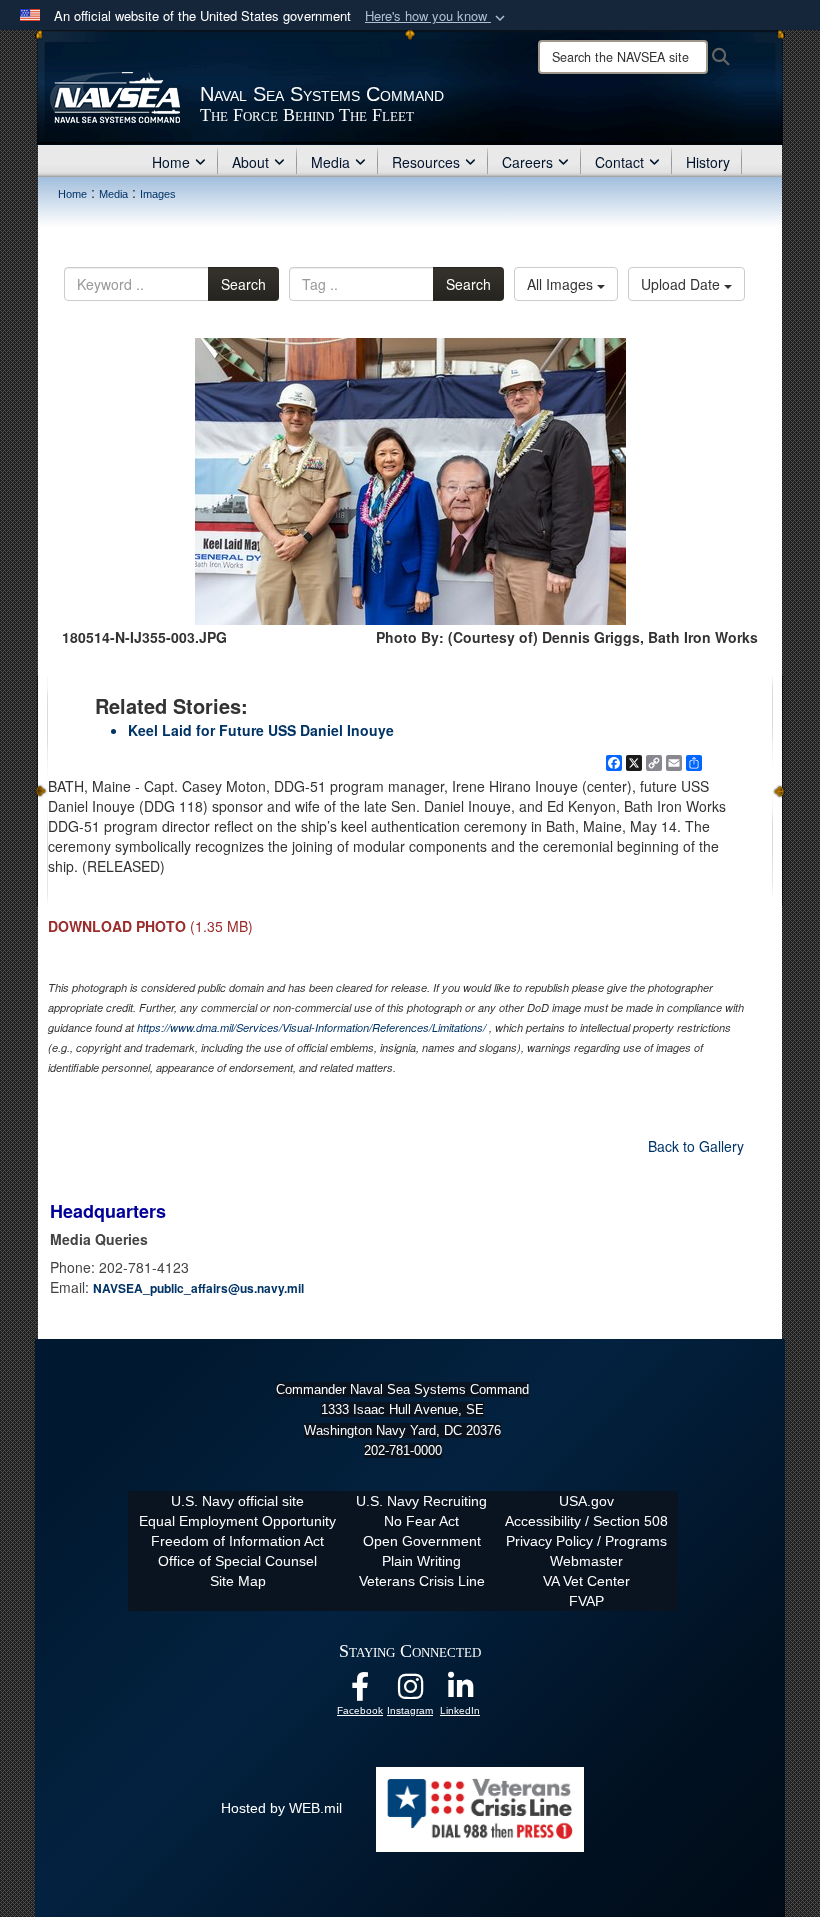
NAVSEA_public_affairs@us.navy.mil (198, 1288)
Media (330, 162)
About (250, 162)
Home (171, 162)
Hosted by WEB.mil (281, 1808)
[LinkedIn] (460, 1692)
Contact (619, 162)
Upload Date (682, 284)
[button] (437, 16)
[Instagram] (410, 1692)
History (708, 162)
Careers (527, 162)
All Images (562, 284)
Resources (426, 162)
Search (243, 284)
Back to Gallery (696, 1146)
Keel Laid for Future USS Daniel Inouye (261, 730)
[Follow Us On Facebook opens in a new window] (360, 1692)
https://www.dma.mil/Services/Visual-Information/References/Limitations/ (311, 1027)
